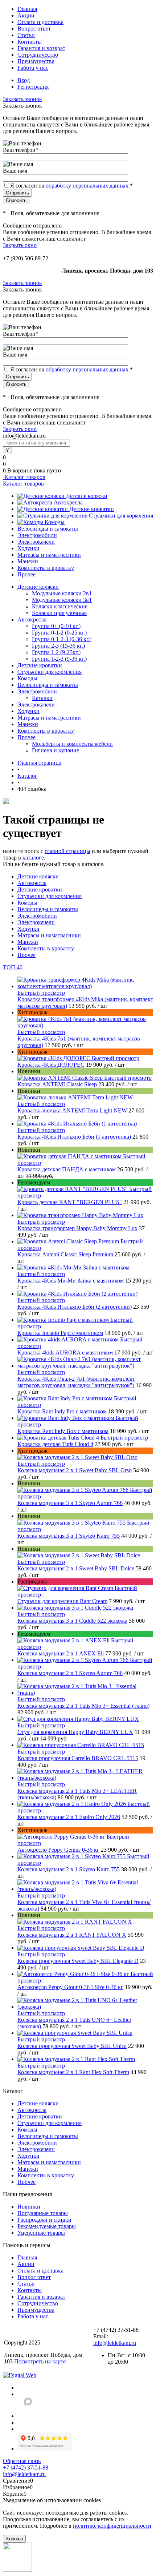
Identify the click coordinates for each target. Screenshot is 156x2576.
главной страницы (67, 851)
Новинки (29, 2207)
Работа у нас (33, 68)
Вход (24, 80)
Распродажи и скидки (44, 2220)
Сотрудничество (38, 55)
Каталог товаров (24, 477)
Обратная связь (22, 2461)
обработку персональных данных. (88, 186)
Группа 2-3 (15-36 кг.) (58, 646)
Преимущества (36, 61)
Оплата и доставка (40, 22)
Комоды (55, 522)
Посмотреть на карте (40, 2361)
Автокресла (68, 502)
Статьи (26, 35)
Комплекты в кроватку (46, 568)
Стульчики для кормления (121, 516)
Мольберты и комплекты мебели (72, 744)
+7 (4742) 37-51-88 (26, 2468)
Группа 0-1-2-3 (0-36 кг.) (62, 639)
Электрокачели (36, 542)
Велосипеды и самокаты (48, 529)
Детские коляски (87, 496)
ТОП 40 (13, 967)
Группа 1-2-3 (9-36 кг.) (59, 659)
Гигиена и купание (56, 750)
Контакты (30, 42)
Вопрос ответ (34, 29)
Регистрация (33, 87)
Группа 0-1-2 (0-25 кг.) (59, 633)
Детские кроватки (92, 509)
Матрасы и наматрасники (49, 555)
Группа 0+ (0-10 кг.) (56, 626)
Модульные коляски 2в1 (62, 593)
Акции (26, 15)
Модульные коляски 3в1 (62, 600)
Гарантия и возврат (41, 48)
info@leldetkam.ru (115, 2343)
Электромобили (37, 535)
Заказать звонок (22, 99)
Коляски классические (60, 606)
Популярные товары (43, 2213)
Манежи (28, 561)
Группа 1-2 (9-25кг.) (56, 652)
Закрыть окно (20, 245)
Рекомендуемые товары (47, 2226)
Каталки (42, 698)
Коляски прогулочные (59, 613)
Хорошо (14, 2539)
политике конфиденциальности (112, 2526)
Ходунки (28, 548)
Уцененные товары (41, 2233)
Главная (27, 9)
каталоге (33, 858)
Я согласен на (71, 186)
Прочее (26, 574)
